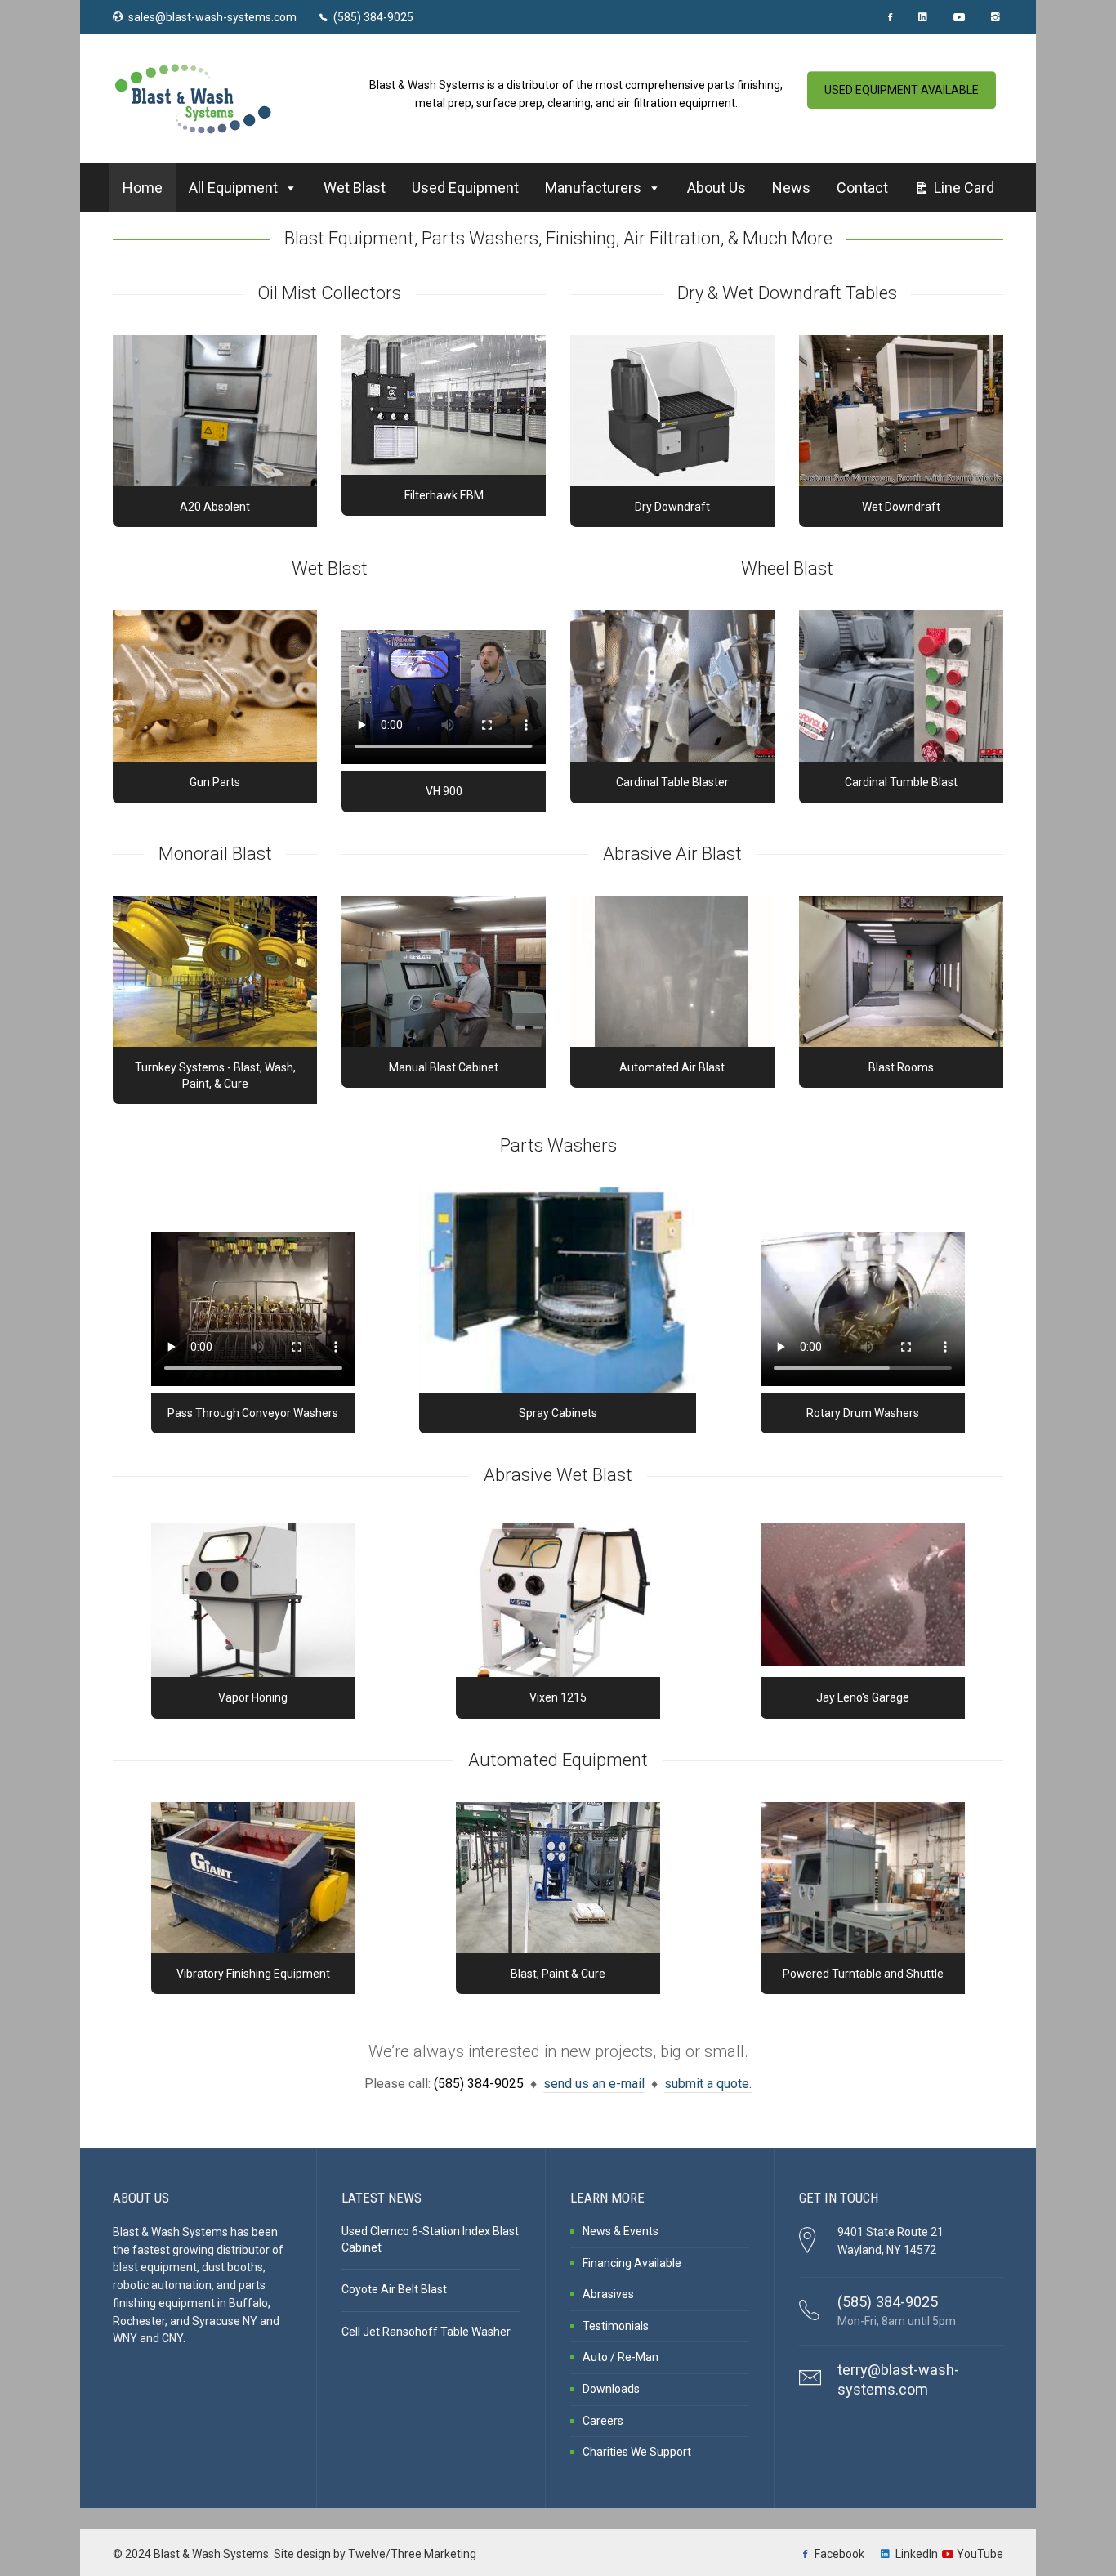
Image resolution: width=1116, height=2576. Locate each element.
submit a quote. (708, 2084)
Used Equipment (465, 188)
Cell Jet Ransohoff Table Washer (426, 2332)
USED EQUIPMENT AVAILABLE (902, 90)
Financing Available (632, 2263)
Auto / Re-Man (620, 2357)
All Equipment (233, 188)
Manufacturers (593, 188)
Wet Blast (355, 188)
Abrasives (608, 2294)
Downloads (611, 2389)
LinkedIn (917, 2554)
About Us (716, 188)
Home (143, 188)
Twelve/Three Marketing (412, 2554)
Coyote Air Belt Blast (394, 2289)
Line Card (964, 188)
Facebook (839, 2554)
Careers (603, 2421)
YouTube (980, 2554)
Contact (862, 188)
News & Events (620, 2231)
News (791, 188)
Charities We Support (637, 2452)
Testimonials (616, 2326)
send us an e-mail (594, 2084)
